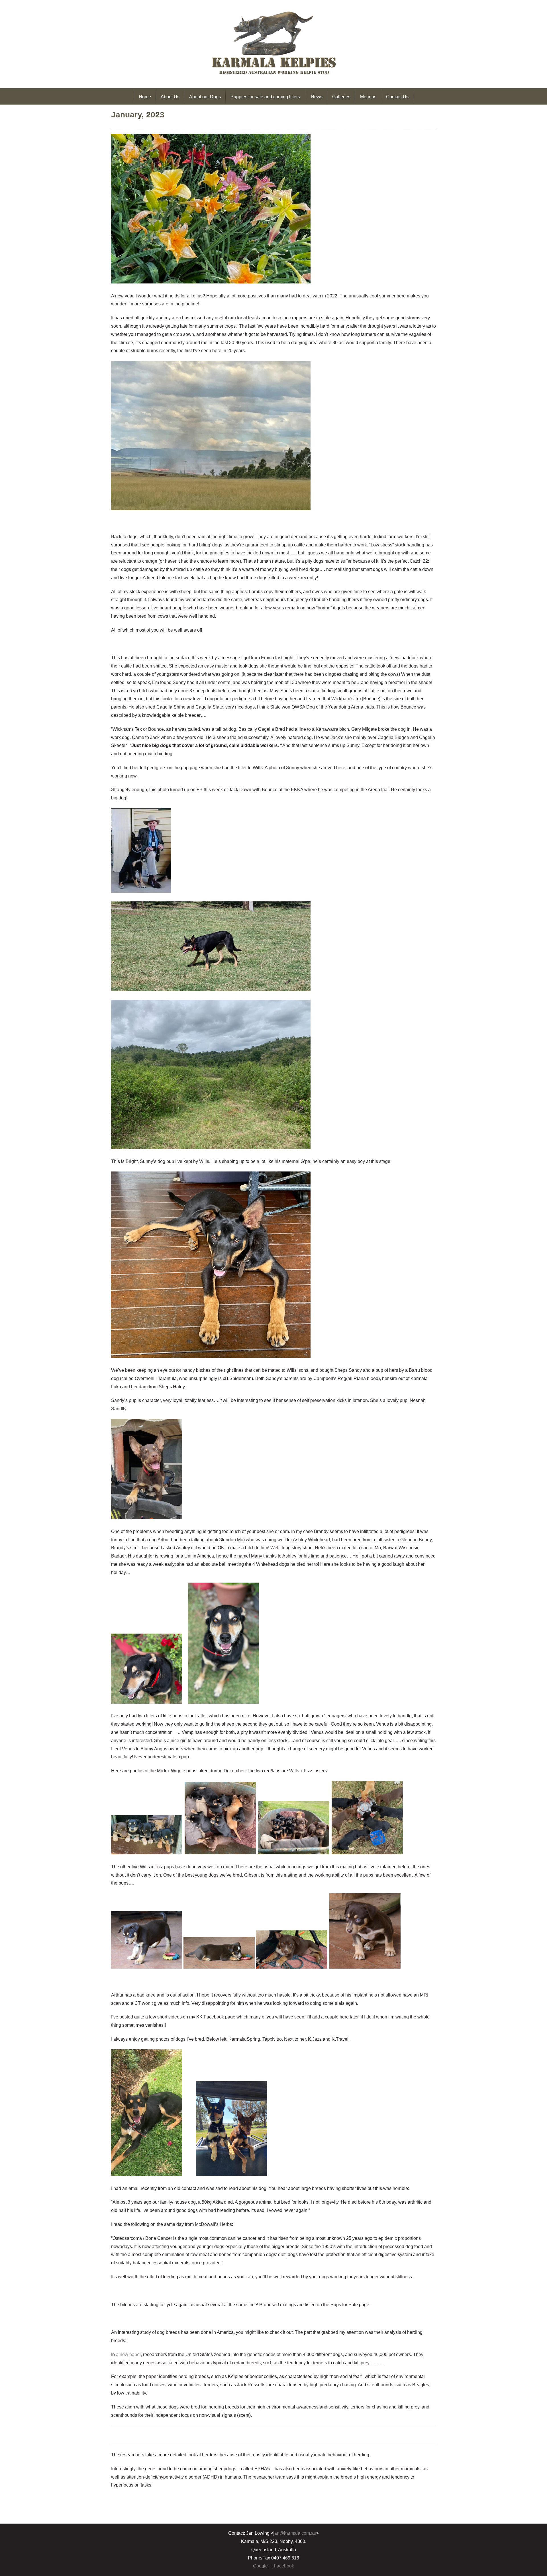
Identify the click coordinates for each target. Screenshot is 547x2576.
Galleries (341, 97)
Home (145, 97)
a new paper (128, 2354)
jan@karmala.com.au (295, 2533)
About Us (170, 97)
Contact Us (397, 97)
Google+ (262, 2566)
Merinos (368, 97)
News (317, 97)
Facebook (284, 2566)
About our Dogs (205, 97)
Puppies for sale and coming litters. (266, 97)
